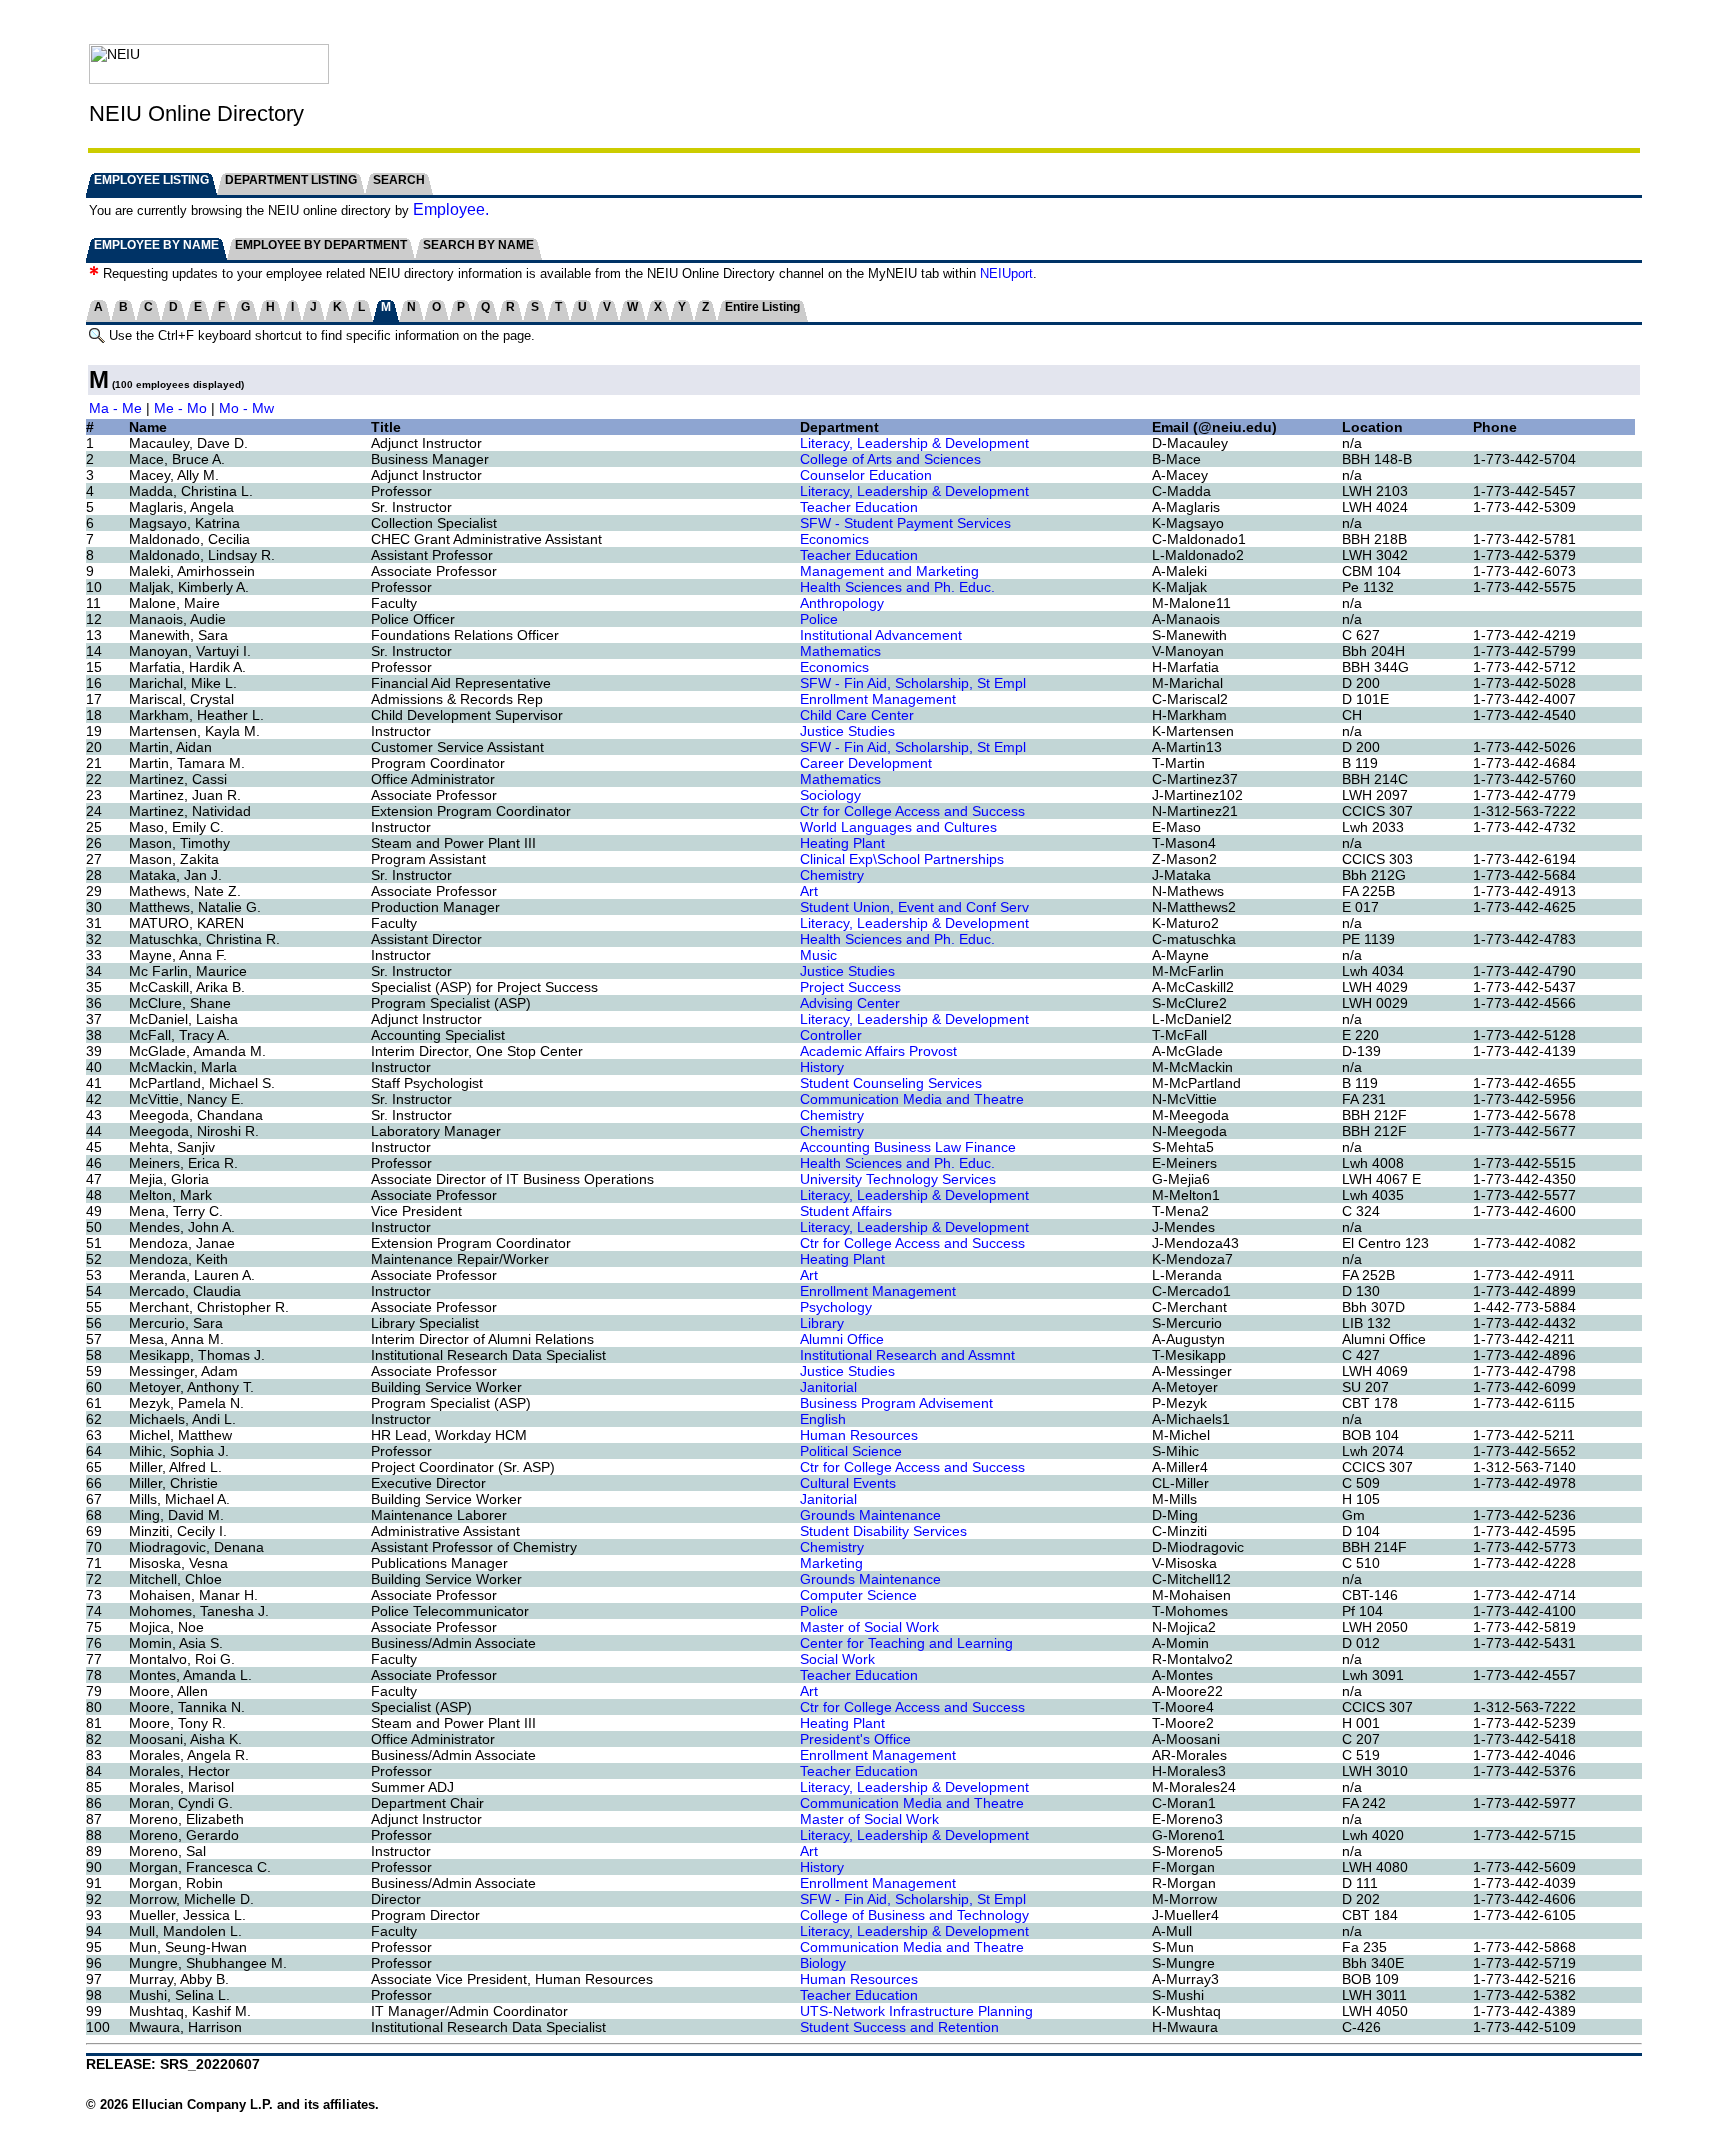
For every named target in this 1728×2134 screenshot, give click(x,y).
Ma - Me (115, 408)
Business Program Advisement (896, 1403)
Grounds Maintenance (870, 1515)
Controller (831, 1035)
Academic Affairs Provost (878, 1051)
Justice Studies (847, 731)
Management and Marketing (889, 571)
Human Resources (859, 1435)
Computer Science (858, 1595)
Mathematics (840, 651)
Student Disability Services (883, 1531)
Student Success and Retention (899, 2027)
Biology (823, 1963)
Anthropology (842, 603)
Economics (834, 539)
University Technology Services (898, 1179)
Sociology (830, 795)
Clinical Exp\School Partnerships (902, 859)
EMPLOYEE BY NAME (156, 245)
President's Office (855, 1739)
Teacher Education (859, 507)
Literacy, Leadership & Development (914, 443)
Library (822, 1323)
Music (818, 955)
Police (819, 619)
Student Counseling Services (891, 1083)
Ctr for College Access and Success (912, 811)
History (822, 1067)
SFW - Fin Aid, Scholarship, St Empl (913, 683)
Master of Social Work (869, 1627)
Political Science (851, 1451)
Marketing (831, 1563)
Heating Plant (842, 843)
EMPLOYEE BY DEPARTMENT (321, 245)
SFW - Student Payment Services (905, 523)
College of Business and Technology (914, 1915)
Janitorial (828, 1387)
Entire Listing (762, 307)
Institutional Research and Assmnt (907, 1355)
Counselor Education (866, 475)
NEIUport (1006, 273)
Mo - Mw (246, 408)
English (823, 1419)
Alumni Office (842, 1339)
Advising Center (850, 1003)
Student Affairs (846, 1211)
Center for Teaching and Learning (906, 1643)
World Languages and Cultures (898, 827)
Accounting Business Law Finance (908, 1147)
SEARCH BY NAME (478, 245)
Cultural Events (848, 1483)
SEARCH (399, 180)
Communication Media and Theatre (912, 1099)
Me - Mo (180, 408)
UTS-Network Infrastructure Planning (916, 2011)
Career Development (866, 763)
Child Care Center (857, 715)
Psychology (836, 1307)
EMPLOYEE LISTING (151, 180)
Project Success (850, 987)
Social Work (837, 1659)
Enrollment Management (878, 699)
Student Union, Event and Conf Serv (914, 907)
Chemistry (832, 875)
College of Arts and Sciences (890, 459)
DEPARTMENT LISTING (291, 180)
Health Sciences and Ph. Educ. (897, 587)
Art (809, 891)
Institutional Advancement (881, 635)
